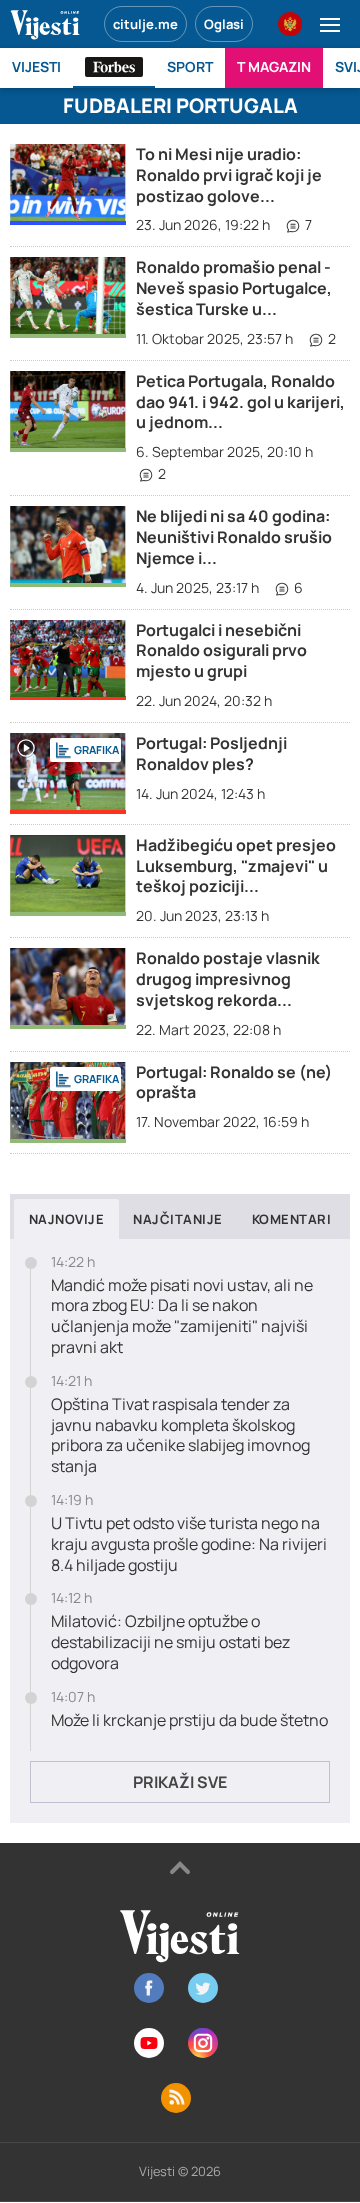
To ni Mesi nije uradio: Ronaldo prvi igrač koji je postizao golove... (229, 175)
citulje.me (145, 24)
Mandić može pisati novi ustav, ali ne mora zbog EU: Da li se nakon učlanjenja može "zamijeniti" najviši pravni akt (182, 1316)
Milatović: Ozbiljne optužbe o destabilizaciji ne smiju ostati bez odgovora (170, 1642)
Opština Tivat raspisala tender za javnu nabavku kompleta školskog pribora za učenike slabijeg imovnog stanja (180, 1435)
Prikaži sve (180, 1782)
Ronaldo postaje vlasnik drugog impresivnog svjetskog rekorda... (228, 979)
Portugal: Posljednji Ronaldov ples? (211, 753)
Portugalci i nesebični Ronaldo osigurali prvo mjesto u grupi (221, 651)
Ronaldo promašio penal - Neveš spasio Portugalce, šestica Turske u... (234, 288)
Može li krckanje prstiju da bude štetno (189, 1720)
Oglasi (224, 24)
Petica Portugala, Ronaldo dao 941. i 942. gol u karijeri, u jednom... (240, 402)
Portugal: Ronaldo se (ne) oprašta (234, 1082)
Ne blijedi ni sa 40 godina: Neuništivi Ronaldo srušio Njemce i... (234, 537)
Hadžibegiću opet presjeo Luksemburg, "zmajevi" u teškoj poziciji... (236, 866)
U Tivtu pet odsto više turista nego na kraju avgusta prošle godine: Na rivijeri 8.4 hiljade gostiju (189, 1544)
